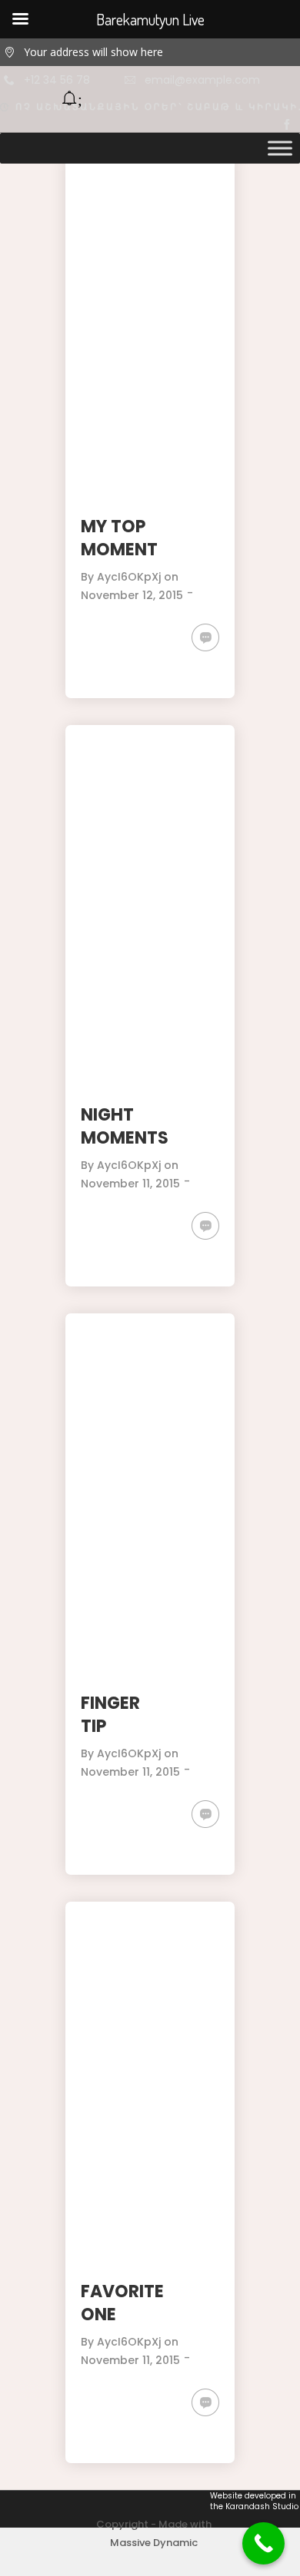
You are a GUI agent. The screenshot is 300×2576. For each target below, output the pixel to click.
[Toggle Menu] (280, 148)
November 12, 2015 (132, 595)
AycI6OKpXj (129, 577)
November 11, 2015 (130, 1184)
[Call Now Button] (263, 2543)
